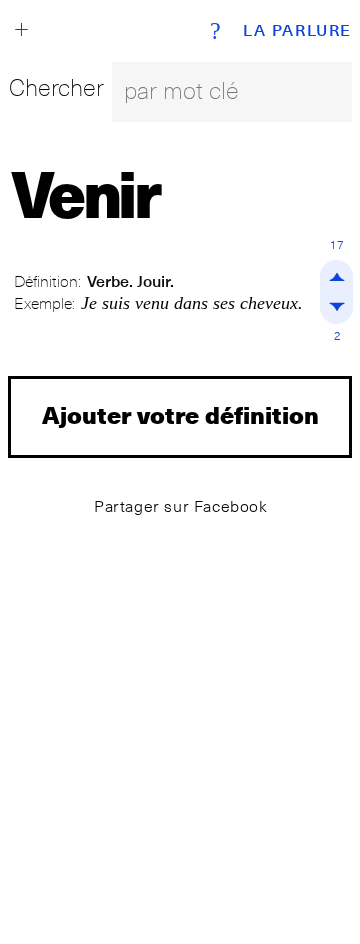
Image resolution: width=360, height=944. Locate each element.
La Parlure (297, 31)
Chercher (56, 87)
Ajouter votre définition (180, 414)
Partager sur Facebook (181, 506)
